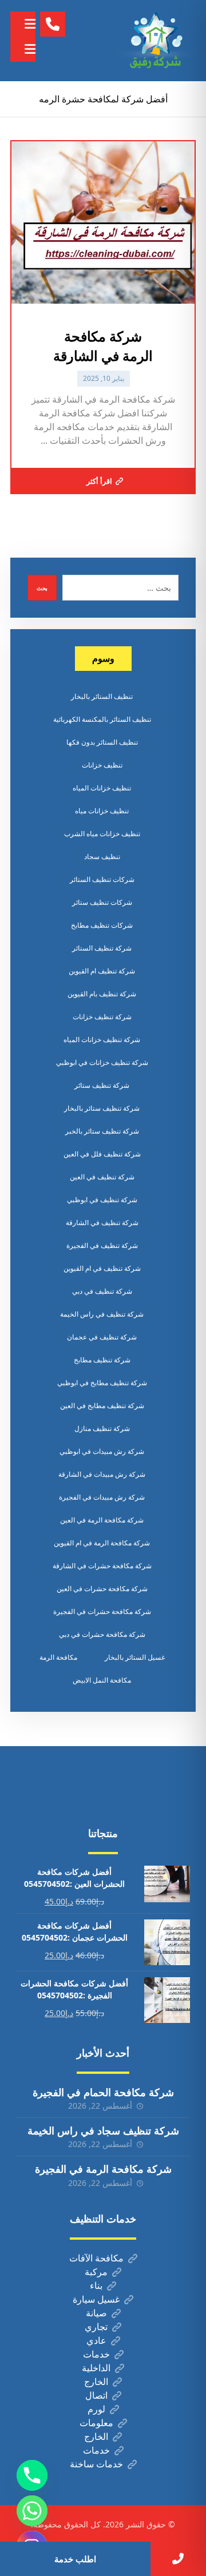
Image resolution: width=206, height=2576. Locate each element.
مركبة (96, 2272)
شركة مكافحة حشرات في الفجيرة (102, 1611)
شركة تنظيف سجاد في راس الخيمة (103, 2130)
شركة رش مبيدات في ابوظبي (102, 1451)
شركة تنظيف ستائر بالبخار (102, 1108)
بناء (96, 2285)
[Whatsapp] (32, 2511)
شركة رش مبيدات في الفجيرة (102, 1497)
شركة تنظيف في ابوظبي (102, 1200)
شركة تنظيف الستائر (102, 948)
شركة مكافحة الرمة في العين (102, 1520)
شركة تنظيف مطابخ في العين (102, 1406)
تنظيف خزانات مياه (102, 811)
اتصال (96, 2395)
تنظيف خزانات (102, 765)
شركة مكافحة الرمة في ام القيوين (102, 1543)
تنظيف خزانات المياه (102, 788)
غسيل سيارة (96, 2299)
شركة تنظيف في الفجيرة (102, 1245)
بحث (42, 588)
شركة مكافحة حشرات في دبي (102, 1634)
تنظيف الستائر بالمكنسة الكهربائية (102, 719)
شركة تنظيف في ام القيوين (102, 1268)
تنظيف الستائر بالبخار (102, 696)
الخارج (96, 2382)
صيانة (96, 2313)
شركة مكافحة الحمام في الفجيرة (103, 2092)
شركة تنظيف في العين (102, 1177)
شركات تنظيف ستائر (102, 902)
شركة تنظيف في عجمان (102, 1337)
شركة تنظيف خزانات (102, 1017)
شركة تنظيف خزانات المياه (102, 1039)
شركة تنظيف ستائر (102, 1085)
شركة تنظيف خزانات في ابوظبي (102, 1062)
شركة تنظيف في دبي (102, 1291)
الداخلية (96, 2368)
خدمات (96, 2354)
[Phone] (32, 2475)
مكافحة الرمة (58, 1657)
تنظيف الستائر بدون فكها (102, 742)
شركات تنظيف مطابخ (102, 925)
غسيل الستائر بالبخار (135, 1657)
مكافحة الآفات (96, 2258)
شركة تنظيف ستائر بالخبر (102, 1131)
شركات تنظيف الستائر (102, 879)
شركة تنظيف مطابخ (102, 1360)
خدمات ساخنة (96, 2464)
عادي (96, 2340)
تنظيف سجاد (102, 856)
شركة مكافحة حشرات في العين (102, 1589)
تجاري (96, 2327)
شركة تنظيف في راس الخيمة (102, 1314)
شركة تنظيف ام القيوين (102, 971)
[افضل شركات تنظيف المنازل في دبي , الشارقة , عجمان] (156, 41)
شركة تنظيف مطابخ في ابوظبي (102, 1383)
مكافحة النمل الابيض (102, 1680)
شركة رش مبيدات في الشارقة (102, 1474)
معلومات (96, 2423)
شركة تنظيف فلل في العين (102, 1154)
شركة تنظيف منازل (102, 1428)
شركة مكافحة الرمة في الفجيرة (103, 2169)
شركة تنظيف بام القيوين (102, 994)
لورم (96, 2409)
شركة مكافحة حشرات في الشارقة (102, 1566)
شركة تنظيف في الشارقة (102, 1223)
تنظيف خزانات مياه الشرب (102, 834)
